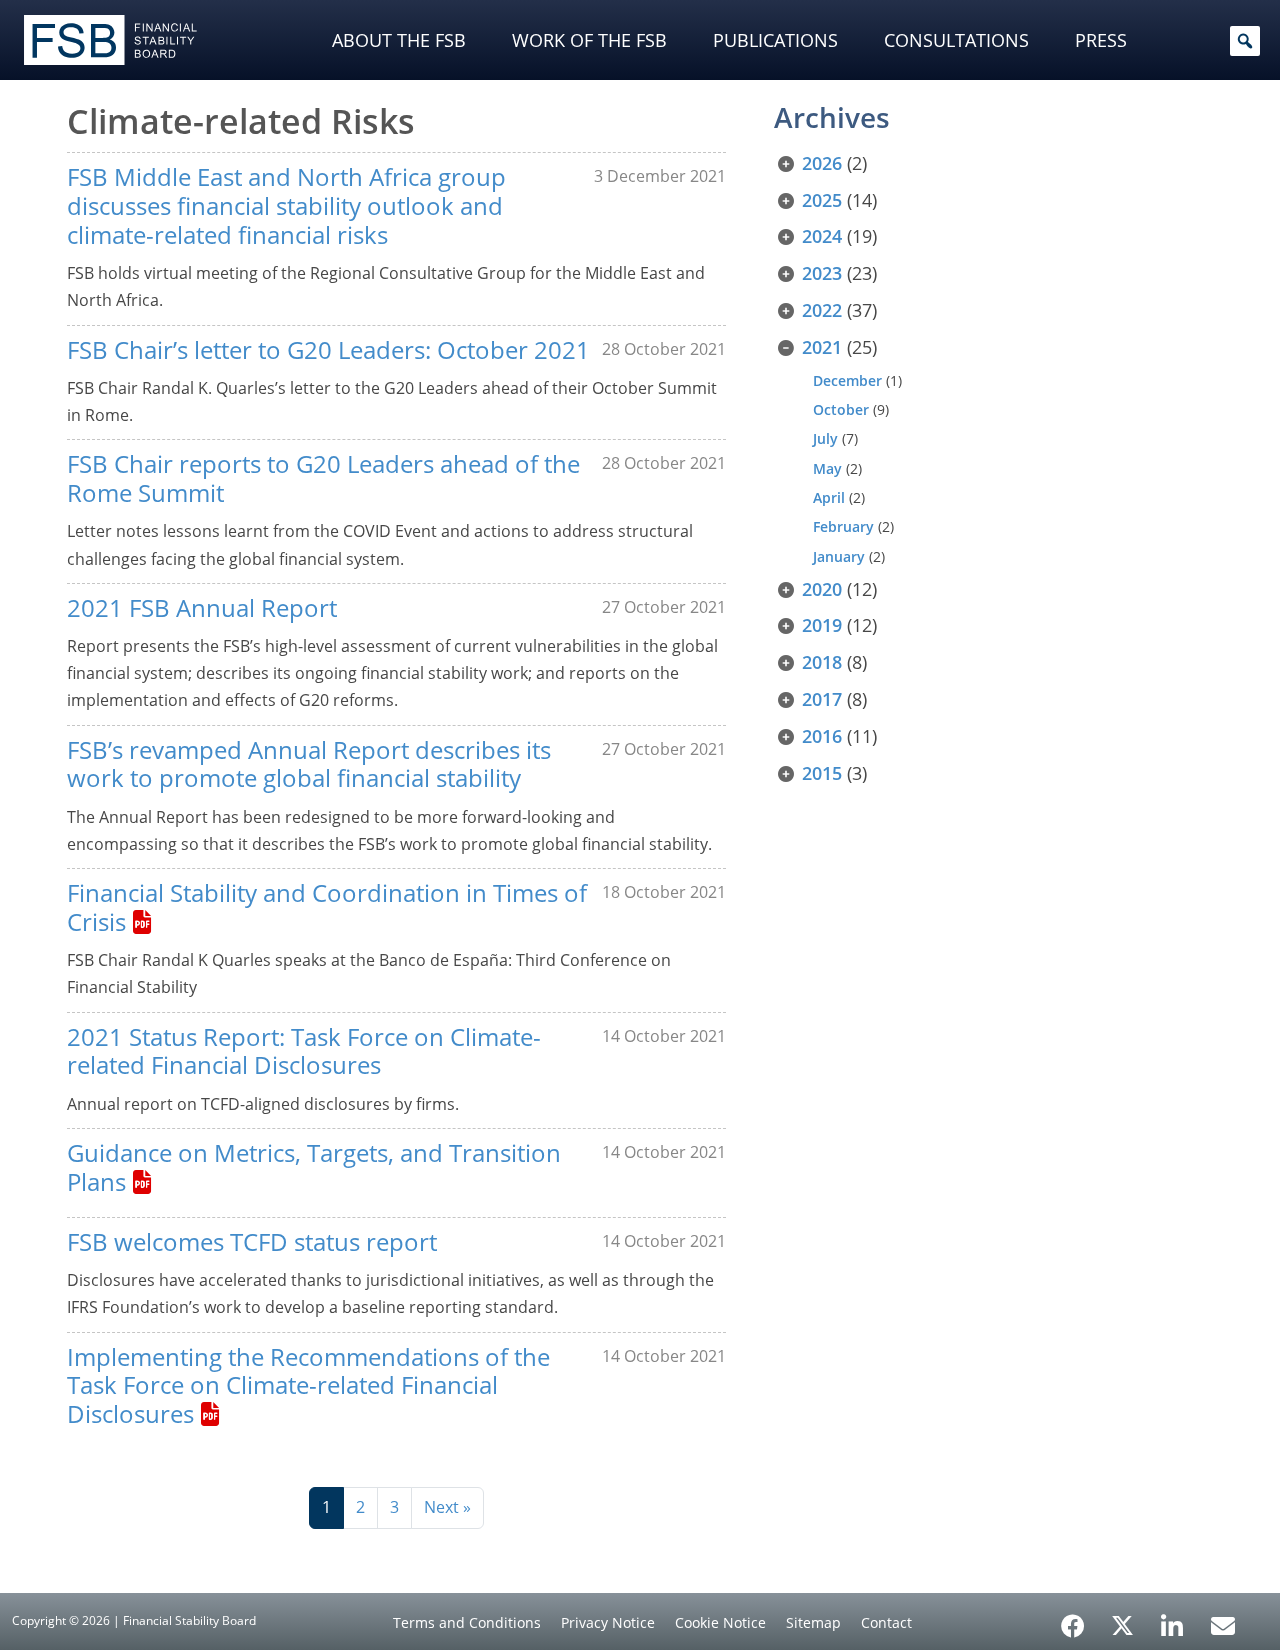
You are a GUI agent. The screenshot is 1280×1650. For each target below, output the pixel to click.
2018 (822, 662)
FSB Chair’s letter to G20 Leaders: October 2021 (328, 349)
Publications (775, 40)
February (843, 526)
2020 (822, 589)
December (847, 380)
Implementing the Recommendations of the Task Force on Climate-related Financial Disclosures (308, 1385)
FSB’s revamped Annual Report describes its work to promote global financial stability (309, 764)
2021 (822, 347)
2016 (822, 736)
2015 (822, 773)
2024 (822, 236)
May (827, 468)
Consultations (956, 40)
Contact (886, 1622)
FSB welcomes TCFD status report (252, 1241)
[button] (1245, 41)
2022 (822, 310)
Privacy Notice (608, 1622)
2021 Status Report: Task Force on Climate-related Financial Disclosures (304, 1051)
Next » (447, 1507)
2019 (822, 625)
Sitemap (813, 1622)
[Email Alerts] (1223, 1624)
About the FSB (399, 40)
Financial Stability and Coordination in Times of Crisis (327, 907)
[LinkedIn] (1172, 1619)
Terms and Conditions (467, 1622)
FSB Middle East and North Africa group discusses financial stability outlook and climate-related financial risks (286, 205)
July (825, 438)
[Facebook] (1073, 1619)
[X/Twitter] (1122, 1624)
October (841, 409)
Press (1101, 40)
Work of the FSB (589, 40)
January (839, 556)
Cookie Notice (720, 1622)
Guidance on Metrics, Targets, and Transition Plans (314, 1167)
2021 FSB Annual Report (202, 607)
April (829, 497)
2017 (822, 699)
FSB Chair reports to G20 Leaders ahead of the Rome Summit (323, 478)
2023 (822, 273)
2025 (822, 200)
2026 (822, 163)
